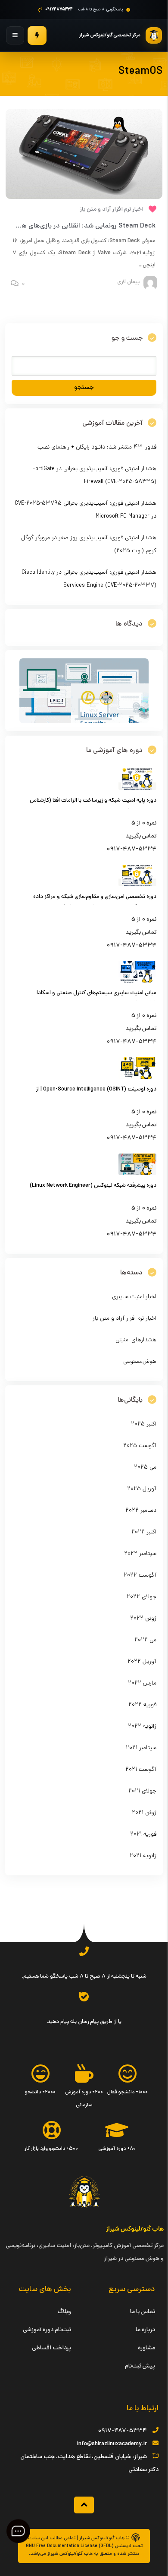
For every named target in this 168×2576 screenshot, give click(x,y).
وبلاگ (64, 2312)
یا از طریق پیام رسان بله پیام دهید (84, 2022)
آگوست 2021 (141, 1770)
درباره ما (145, 2330)
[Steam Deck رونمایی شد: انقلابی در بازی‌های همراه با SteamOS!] (84, 154)
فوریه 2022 (142, 1705)
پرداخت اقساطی (51, 2348)
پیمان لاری (128, 282)
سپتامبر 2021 (141, 1748)
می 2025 (145, 1468)
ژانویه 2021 (143, 1856)
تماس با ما (143, 2312)
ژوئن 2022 (143, 1619)
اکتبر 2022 (144, 1532)
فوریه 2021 (143, 1835)
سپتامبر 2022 (140, 1554)
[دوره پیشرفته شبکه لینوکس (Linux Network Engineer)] (137, 1174)
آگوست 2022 (140, 1576)
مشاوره (146, 2348)
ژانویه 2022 (142, 1727)
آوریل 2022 (142, 1662)
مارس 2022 (142, 1683)
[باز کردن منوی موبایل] (15, 35)
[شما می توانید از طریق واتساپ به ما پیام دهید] (84, 1997)
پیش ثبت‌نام (140, 2366)
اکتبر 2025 (144, 1424)
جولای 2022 (142, 1597)
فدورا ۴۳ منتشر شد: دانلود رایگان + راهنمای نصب (97, 447)
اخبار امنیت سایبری (134, 1297)
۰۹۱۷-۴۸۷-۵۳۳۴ (122, 2431)
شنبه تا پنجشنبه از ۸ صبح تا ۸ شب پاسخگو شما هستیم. (84, 1977)
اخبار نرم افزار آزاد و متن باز (112, 210)
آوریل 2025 (142, 1489)
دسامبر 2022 (141, 1511)
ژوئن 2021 (144, 1813)
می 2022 (145, 1640)
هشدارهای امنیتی (136, 1340)
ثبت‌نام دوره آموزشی (47, 2330)
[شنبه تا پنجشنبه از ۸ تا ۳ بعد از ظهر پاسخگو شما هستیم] (84, 1951)
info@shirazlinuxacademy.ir (112, 2444)
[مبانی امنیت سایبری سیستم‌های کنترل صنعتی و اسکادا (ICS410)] (137, 981)
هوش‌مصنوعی (140, 1362)
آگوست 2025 (140, 1446)
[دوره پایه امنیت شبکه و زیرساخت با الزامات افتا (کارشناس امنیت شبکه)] (137, 789)
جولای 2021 (142, 1791)
